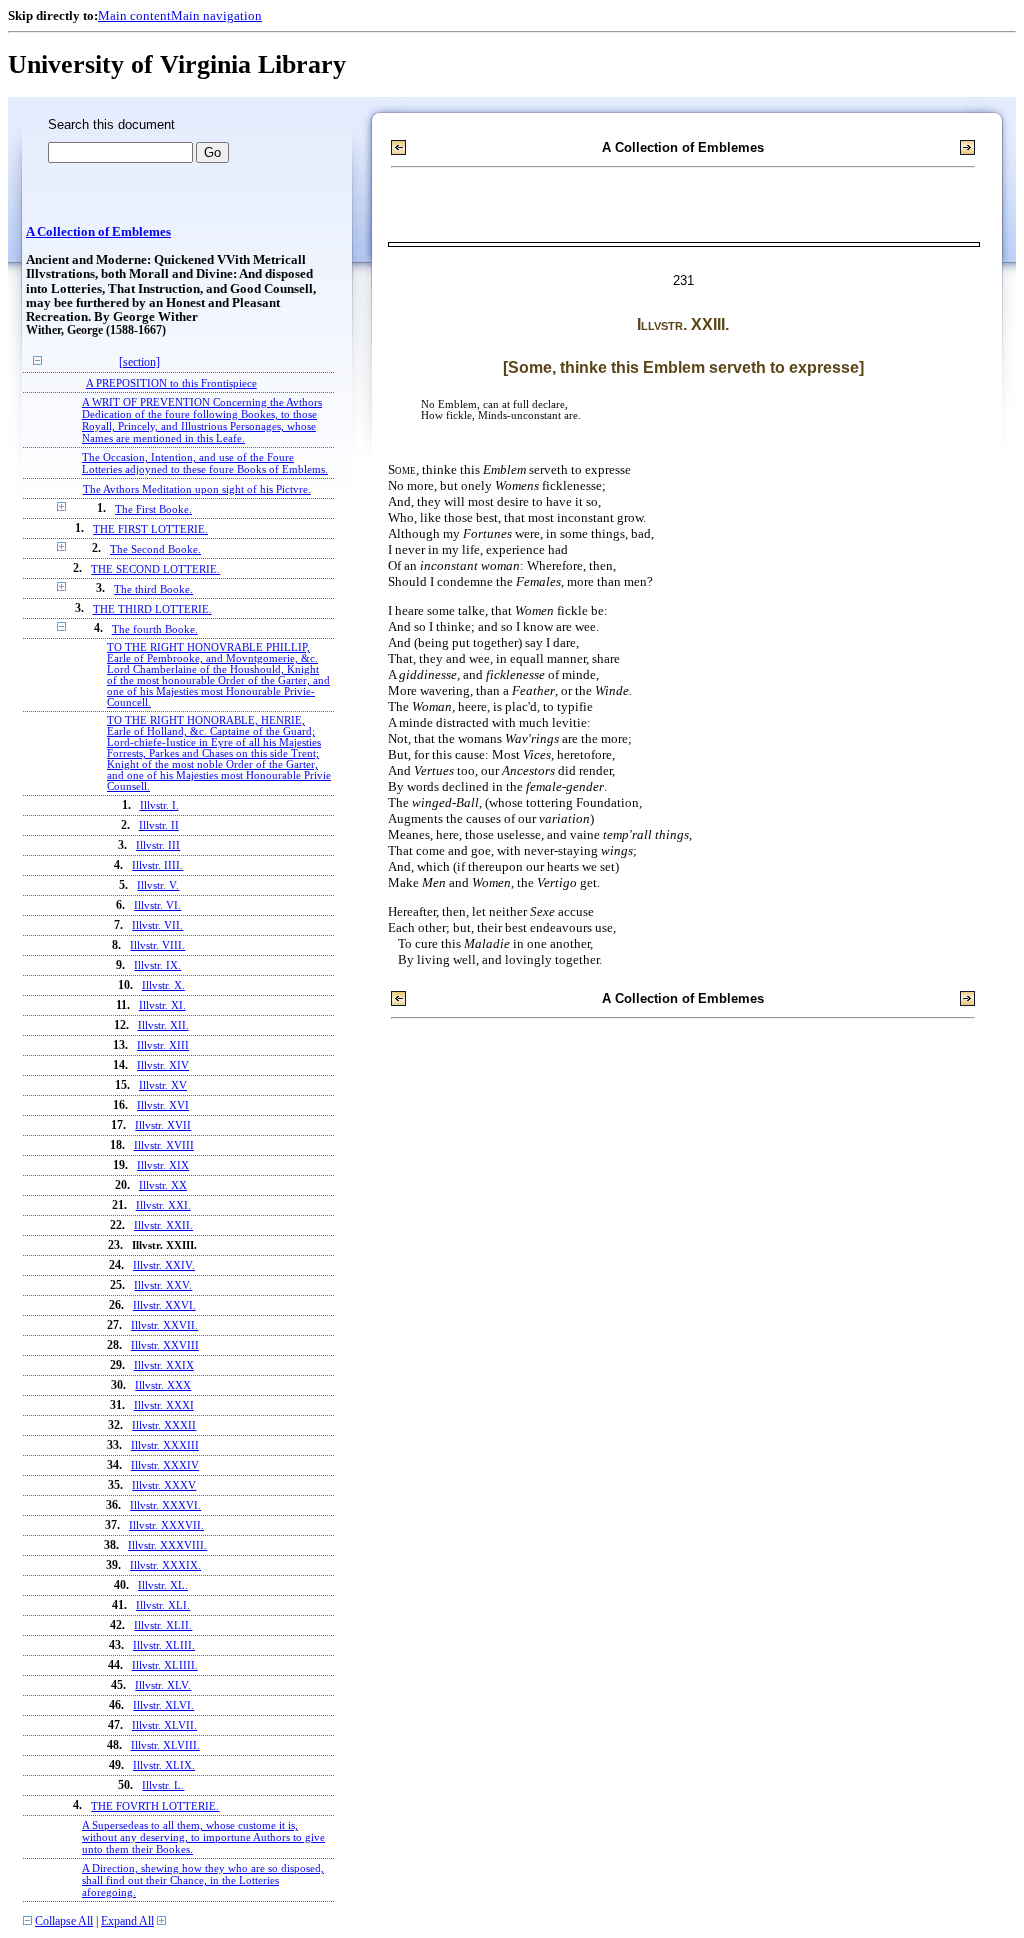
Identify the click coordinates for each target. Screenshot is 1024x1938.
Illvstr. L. (163, 1785)
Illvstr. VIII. (157, 945)
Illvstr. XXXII (164, 1425)
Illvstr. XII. (163, 1025)
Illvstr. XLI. (163, 1605)
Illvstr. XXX (163, 1385)
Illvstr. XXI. (163, 1205)
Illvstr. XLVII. (164, 1725)
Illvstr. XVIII (164, 1145)
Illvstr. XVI (163, 1105)
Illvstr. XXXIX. (165, 1565)
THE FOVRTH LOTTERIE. (155, 1806)
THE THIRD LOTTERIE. (152, 609)
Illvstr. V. (158, 885)
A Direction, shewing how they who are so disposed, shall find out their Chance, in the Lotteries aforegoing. (203, 1880)
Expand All (127, 1921)
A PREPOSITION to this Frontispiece (171, 383)
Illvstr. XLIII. (164, 1645)
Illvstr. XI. (162, 1005)
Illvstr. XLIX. (164, 1765)
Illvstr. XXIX (164, 1365)
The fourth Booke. (155, 629)
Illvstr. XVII (163, 1125)
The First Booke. (153, 509)
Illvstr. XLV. (163, 1685)
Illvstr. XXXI (164, 1405)
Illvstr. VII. (157, 925)
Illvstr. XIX (163, 1165)
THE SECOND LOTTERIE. (155, 569)
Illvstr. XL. (163, 1585)
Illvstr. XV (163, 1085)
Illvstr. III (158, 845)
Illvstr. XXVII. (164, 1325)
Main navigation (216, 15)
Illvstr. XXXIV (165, 1465)
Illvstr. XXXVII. (166, 1525)
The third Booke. (153, 589)
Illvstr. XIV (163, 1065)
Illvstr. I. (159, 805)
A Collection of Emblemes (98, 232)
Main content (134, 15)
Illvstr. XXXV (164, 1485)
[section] (139, 362)
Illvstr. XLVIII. (165, 1745)
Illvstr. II (159, 825)
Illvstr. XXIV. (164, 1265)
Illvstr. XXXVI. (165, 1505)
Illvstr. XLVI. (163, 1705)
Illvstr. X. (163, 985)
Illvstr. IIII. (157, 865)
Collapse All (64, 1921)
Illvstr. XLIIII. (165, 1665)
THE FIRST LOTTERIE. (150, 529)
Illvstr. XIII (163, 1045)
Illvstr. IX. (157, 965)
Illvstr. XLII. (163, 1625)
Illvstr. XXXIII (165, 1445)
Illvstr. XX (163, 1185)
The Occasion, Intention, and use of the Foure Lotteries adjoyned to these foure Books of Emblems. (205, 463)
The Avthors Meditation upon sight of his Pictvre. (197, 489)
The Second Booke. (155, 549)
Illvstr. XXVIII (165, 1345)
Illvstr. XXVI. (164, 1305)
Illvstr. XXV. (163, 1285)
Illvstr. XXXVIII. (167, 1545)
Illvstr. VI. (157, 905)
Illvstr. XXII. (163, 1225)
